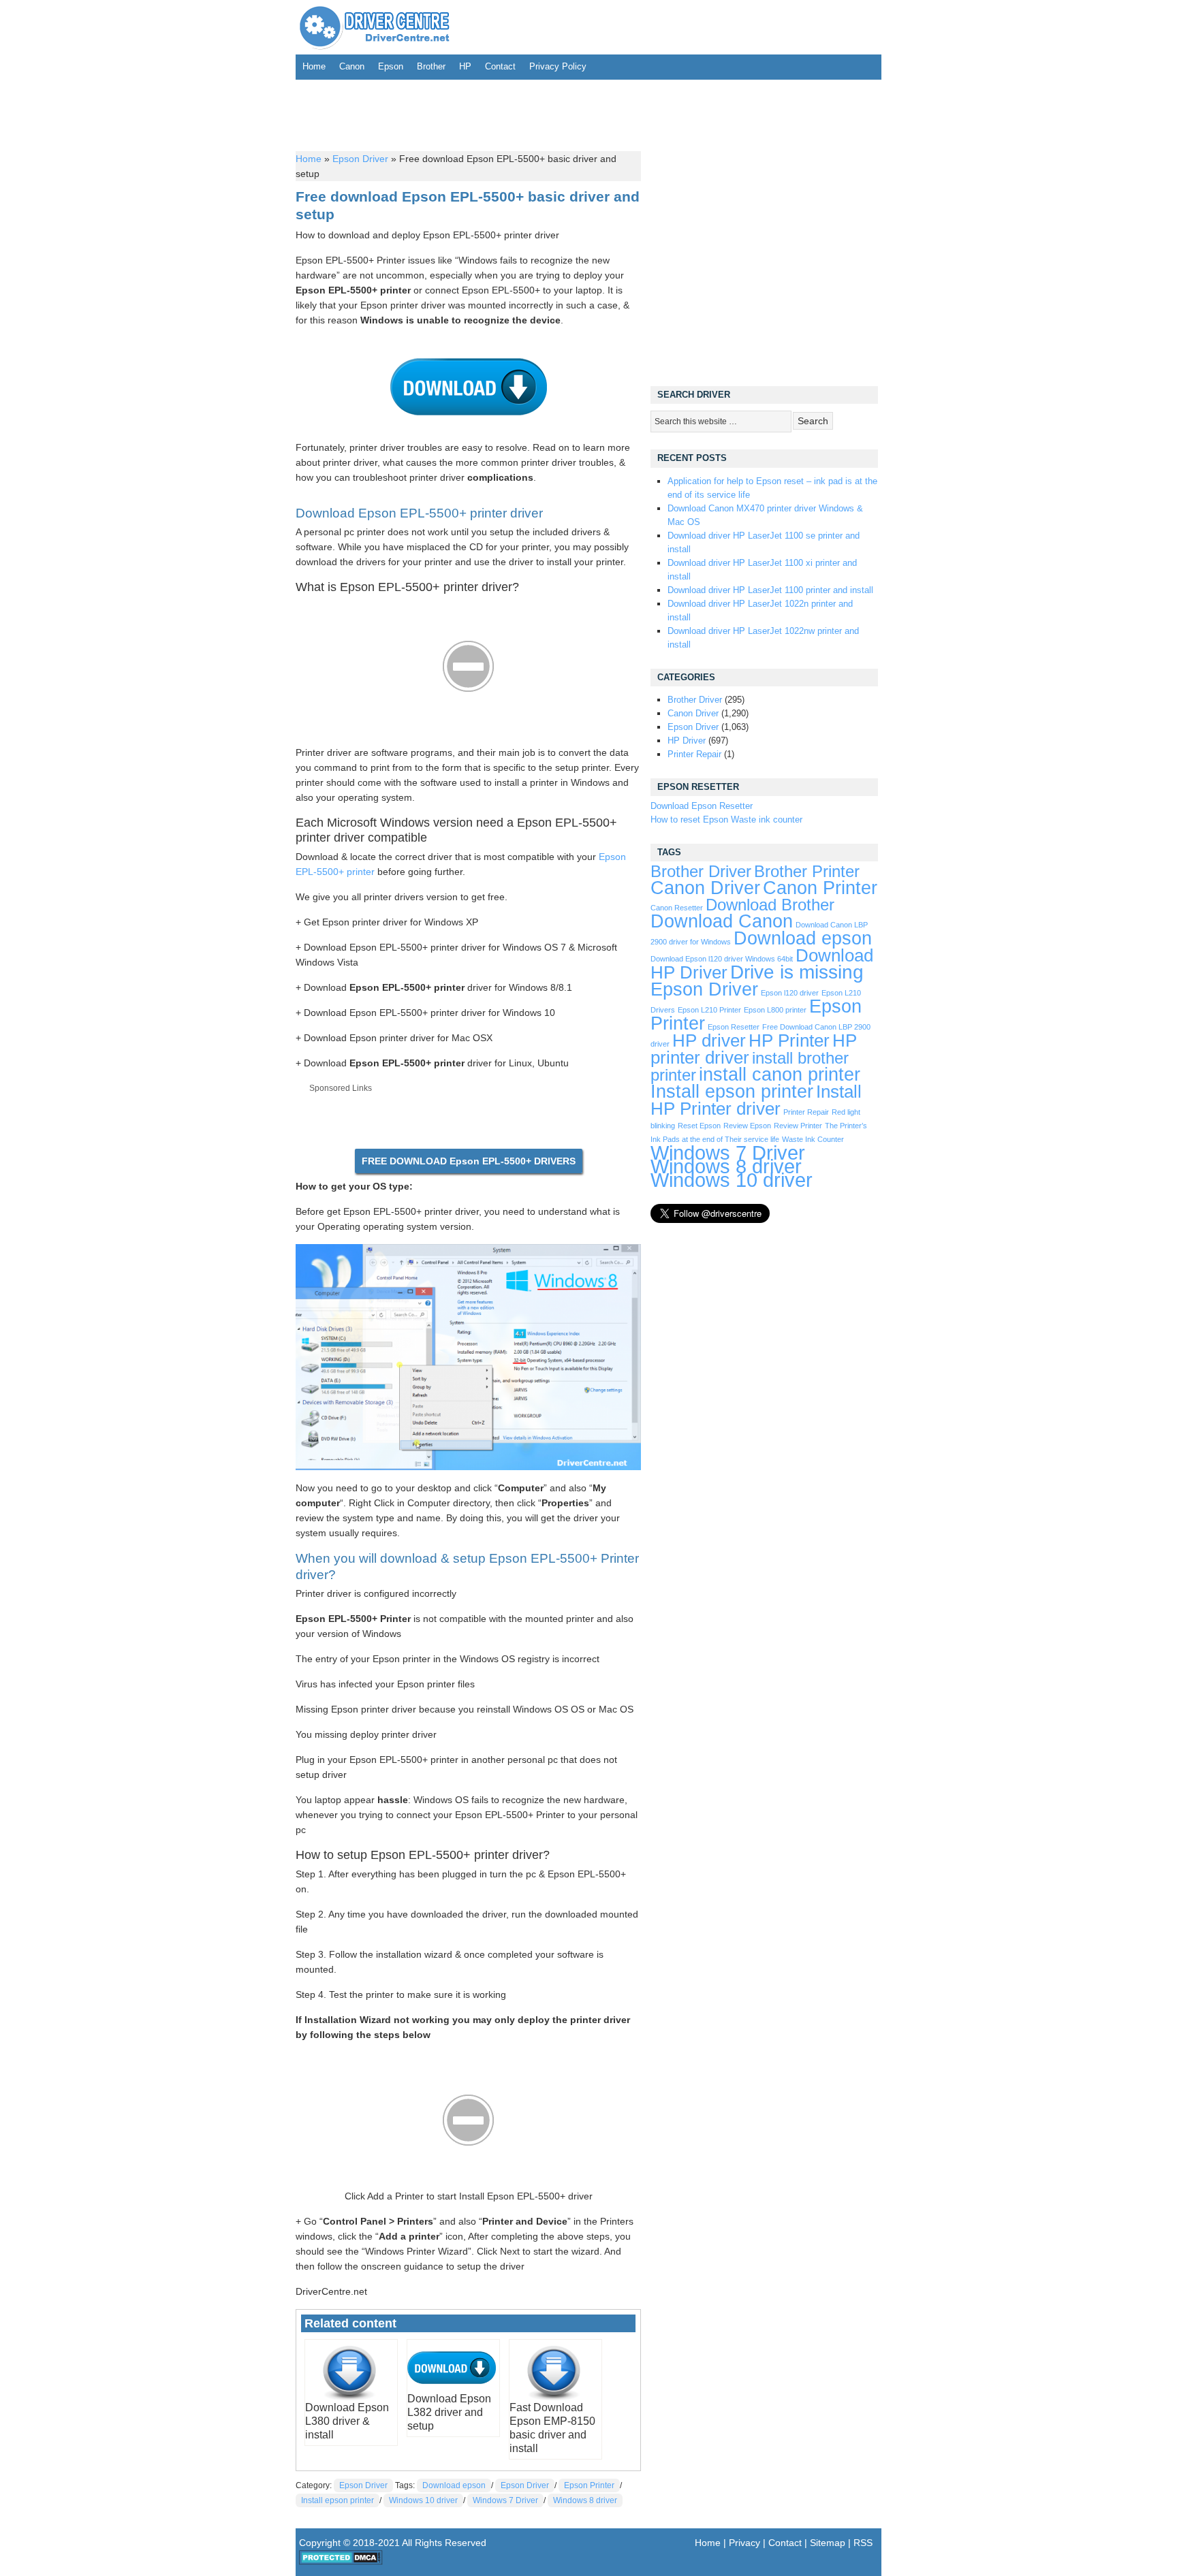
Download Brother (770, 905)
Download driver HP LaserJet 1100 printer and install (770, 590)
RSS (863, 2543)
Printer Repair (694, 754)
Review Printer (798, 1126)
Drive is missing (797, 972)
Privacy (744, 2543)
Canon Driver (693, 713)
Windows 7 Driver (505, 2500)
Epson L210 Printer (709, 1010)
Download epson (454, 2485)
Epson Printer (589, 2485)
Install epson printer (338, 2500)
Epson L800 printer (775, 1010)
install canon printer (780, 1074)
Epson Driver (360, 159)
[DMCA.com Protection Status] (341, 2562)
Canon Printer (820, 888)
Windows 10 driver (423, 2500)
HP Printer (789, 1040)
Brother (431, 66)
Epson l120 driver (790, 993)
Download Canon (722, 921)
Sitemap (828, 2543)
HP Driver (687, 741)
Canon (352, 66)
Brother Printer (807, 872)
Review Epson (747, 1126)
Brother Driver (695, 700)
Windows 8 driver (585, 2500)
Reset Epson (699, 1126)
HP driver (709, 1040)
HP (465, 66)
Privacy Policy (558, 66)
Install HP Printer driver (756, 1100)
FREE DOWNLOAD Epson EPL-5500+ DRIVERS (469, 1161)
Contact (500, 66)
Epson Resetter (734, 1027)
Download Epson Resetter (702, 806)
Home (314, 66)
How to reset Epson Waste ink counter (726, 820)
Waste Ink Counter (813, 1139)
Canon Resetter (677, 908)
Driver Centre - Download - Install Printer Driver (375, 27)
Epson (391, 66)
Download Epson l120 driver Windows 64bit (722, 959)
